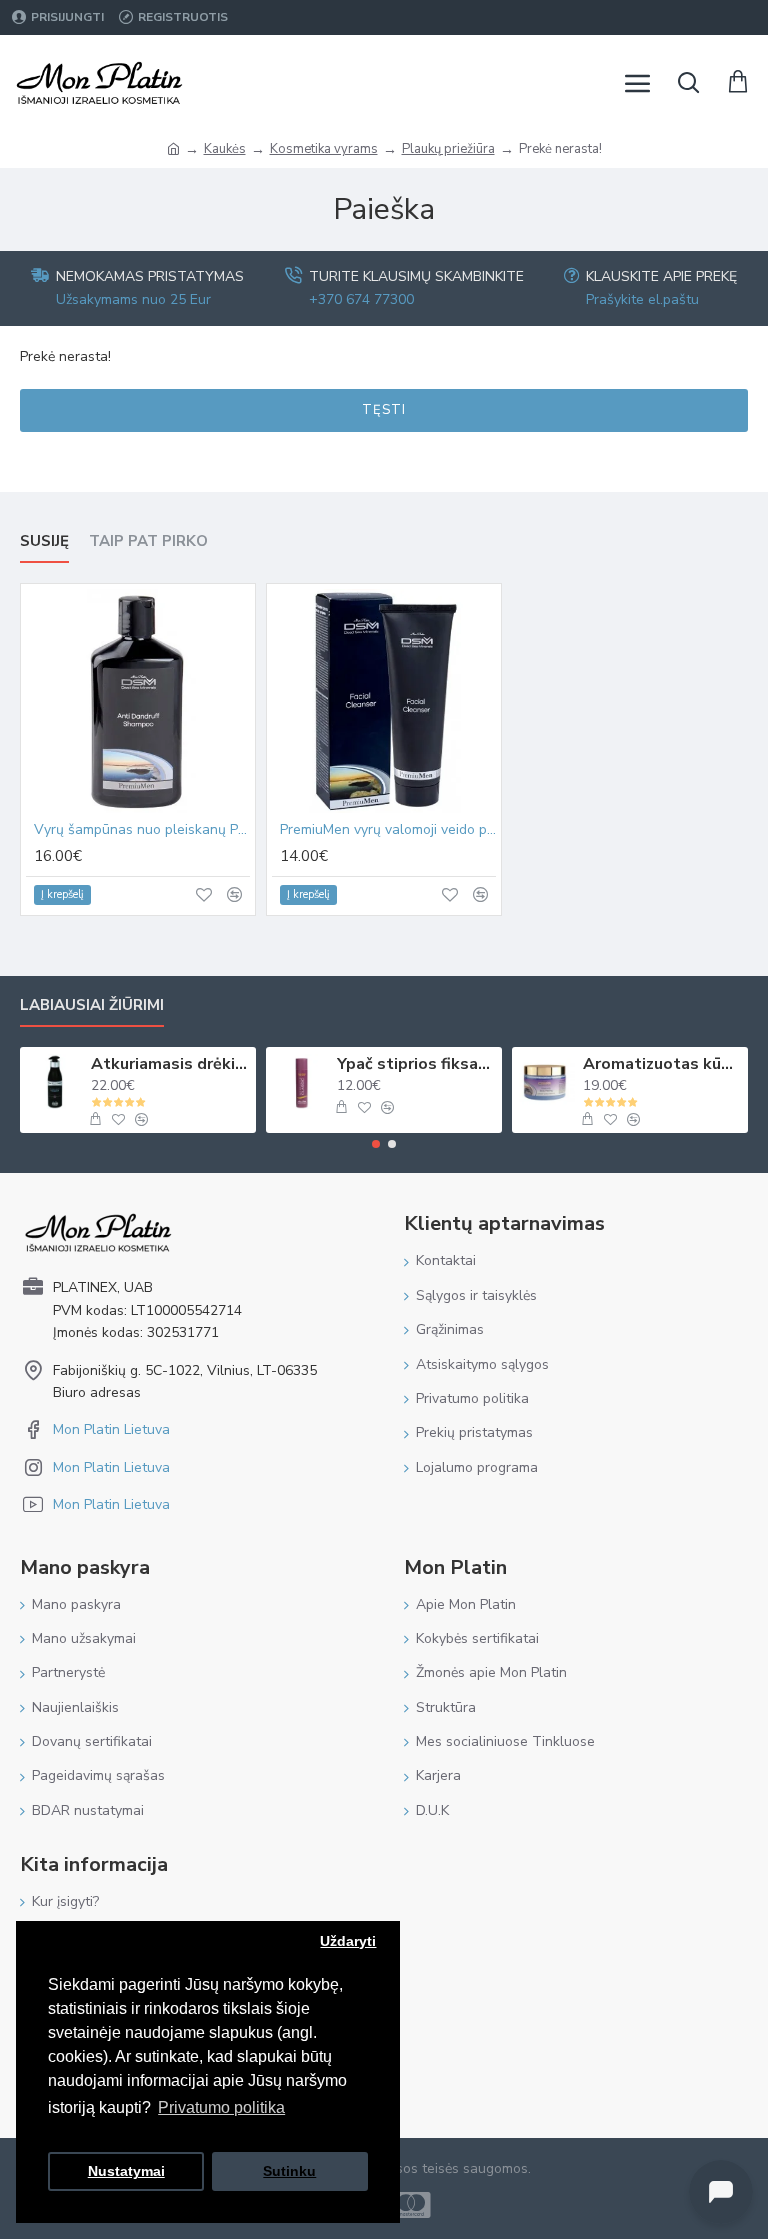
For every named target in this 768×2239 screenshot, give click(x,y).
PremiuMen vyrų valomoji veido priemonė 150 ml (388, 830)
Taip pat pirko (148, 541)
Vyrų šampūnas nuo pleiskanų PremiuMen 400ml (142, 830)
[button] (376, 1144)
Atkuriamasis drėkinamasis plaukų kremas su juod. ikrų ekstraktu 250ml (170, 1064)
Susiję (44, 541)
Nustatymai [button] (126, 2171)
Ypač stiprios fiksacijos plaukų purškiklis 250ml (416, 1064)
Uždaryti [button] (348, 1941)
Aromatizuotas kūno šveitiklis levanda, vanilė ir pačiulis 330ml (662, 1064)
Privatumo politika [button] (221, 2107)
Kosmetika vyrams (324, 149)
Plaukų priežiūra (448, 149)
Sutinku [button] (289, 2171)
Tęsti (384, 410)
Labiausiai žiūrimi (92, 1005)
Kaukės (225, 149)
